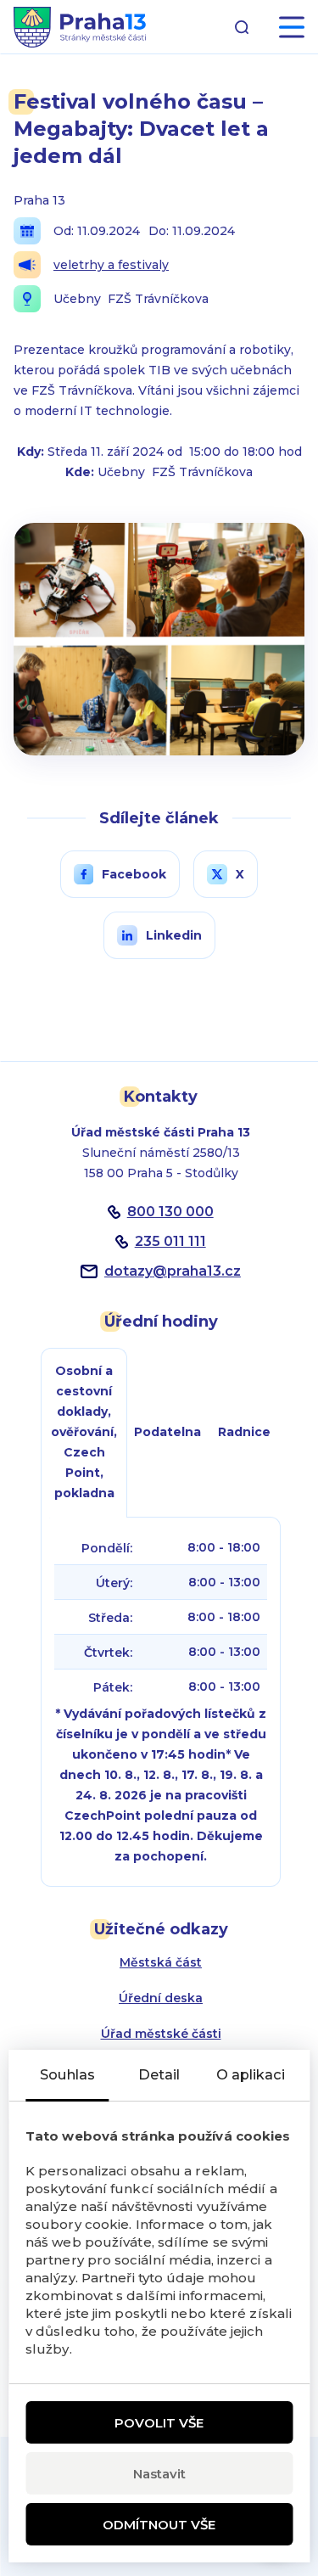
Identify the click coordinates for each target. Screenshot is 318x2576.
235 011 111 (170, 1241)
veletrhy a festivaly (111, 265)
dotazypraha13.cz (173, 1271)
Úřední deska (161, 1998)
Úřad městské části (161, 2034)
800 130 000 (170, 1212)
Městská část (161, 1962)
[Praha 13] (80, 27)
